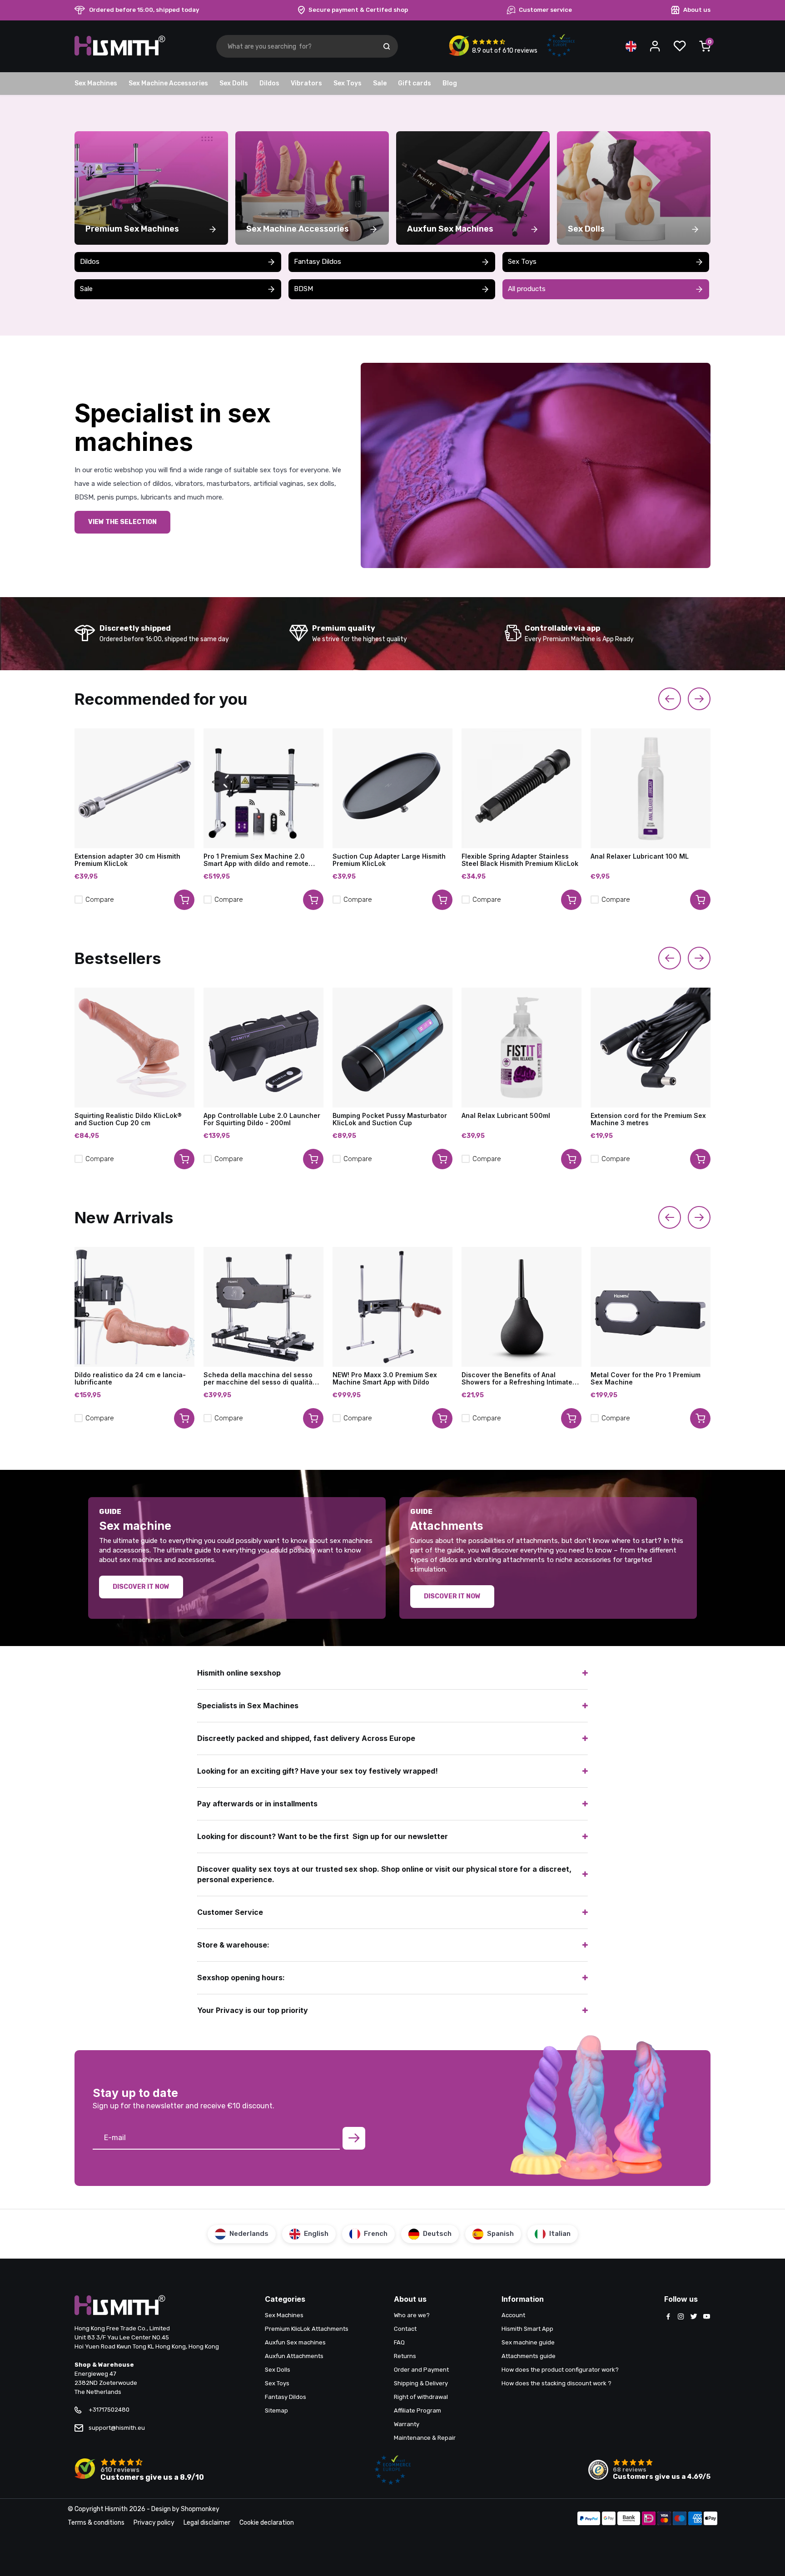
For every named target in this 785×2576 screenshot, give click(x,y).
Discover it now (141, 1587)
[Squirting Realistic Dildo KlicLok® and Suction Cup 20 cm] (134, 1048)
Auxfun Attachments (294, 2356)
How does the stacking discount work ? (556, 2383)
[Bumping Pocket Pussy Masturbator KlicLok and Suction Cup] (392, 1048)
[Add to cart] (184, 900)
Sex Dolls (234, 83)
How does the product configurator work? (560, 2370)
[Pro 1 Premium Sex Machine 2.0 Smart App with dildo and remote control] (263, 788)
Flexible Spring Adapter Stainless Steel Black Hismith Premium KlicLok (520, 860)
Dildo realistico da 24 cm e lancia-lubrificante (130, 1379)
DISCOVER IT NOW (452, 1596)
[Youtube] (706, 2317)
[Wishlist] (680, 46)
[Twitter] (694, 2317)
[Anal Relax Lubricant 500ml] (522, 1048)
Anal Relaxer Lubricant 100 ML (640, 856)
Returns (405, 2356)
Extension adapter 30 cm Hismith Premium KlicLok (127, 860)
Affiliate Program (417, 2410)
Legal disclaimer (207, 2523)
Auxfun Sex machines (295, 2342)
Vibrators (306, 83)
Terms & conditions (96, 2523)
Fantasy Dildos (318, 262)
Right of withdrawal (421, 2397)
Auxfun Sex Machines (450, 229)
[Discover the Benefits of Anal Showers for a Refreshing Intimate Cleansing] (522, 1307)
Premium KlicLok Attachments (307, 2329)
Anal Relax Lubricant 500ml (506, 1116)
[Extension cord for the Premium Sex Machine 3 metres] (651, 1048)
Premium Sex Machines (132, 229)
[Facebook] (668, 2317)
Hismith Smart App (527, 2329)
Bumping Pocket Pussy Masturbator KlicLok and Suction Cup (390, 1119)
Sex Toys (348, 83)
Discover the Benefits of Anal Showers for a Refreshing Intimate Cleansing (517, 1379)
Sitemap (276, 2410)
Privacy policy (154, 2523)
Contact (405, 2329)
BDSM (303, 289)
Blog (450, 83)
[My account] (655, 46)
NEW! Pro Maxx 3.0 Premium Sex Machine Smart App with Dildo (385, 1379)
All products (527, 289)
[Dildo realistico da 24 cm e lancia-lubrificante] (134, 1307)
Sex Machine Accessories (168, 83)
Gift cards (415, 83)
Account (513, 2315)
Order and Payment (421, 2370)
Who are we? (412, 2315)
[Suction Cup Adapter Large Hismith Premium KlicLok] (392, 788)
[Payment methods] (589, 2519)
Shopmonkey (200, 2509)
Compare (100, 900)
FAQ (399, 2342)
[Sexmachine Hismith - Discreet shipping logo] (120, 54)
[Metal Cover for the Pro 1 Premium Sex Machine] (651, 1307)
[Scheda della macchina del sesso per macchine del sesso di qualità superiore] (263, 1307)
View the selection (122, 522)
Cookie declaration (267, 2523)
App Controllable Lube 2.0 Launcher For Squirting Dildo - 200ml (262, 1119)
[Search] (387, 46)
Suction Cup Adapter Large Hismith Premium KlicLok (389, 860)
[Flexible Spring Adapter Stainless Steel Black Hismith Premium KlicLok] (522, 788)
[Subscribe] (354, 2138)
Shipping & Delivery (421, 2383)
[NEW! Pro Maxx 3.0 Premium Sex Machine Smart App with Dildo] (392, 1307)
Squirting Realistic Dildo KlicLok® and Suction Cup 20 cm (128, 1119)
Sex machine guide (528, 2342)
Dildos (269, 83)
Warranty (407, 2424)
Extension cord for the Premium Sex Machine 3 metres (648, 1119)
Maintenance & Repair (425, 2438)
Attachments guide (529, 2356)
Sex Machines (96, 83)
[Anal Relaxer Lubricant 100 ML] (651, 788)
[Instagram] (681, 2317)
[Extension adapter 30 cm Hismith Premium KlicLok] (134, 788)
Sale (380, 83)
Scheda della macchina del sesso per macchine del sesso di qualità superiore (258, 1379)
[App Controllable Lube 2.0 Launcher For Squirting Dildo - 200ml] (263, 1048)
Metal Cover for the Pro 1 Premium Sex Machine (646, 1379)
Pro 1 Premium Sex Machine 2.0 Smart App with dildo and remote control (256, 860)
